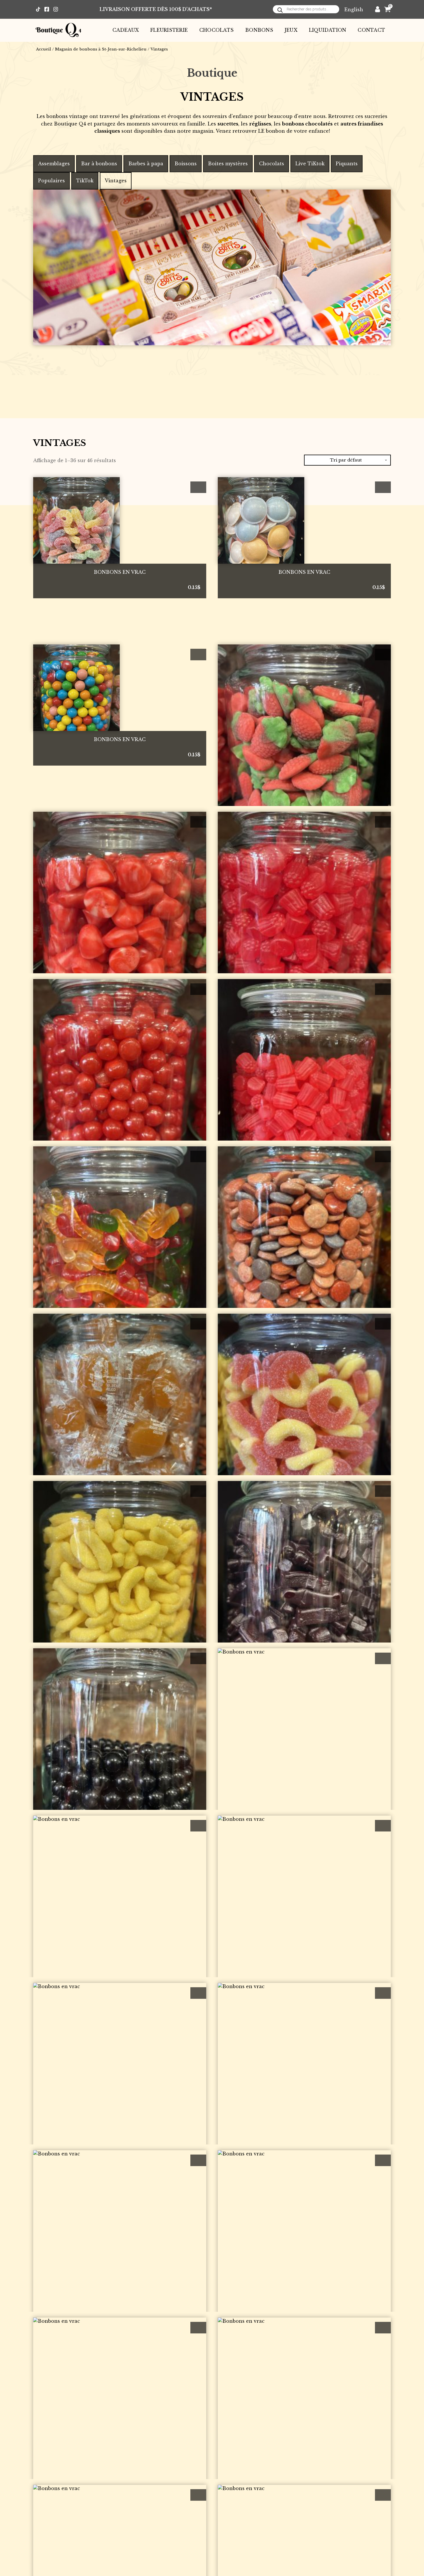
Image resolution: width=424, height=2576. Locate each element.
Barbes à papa (146, 164)
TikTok (85, 181)
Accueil (44, 49)
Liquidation (328, 30)
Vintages (116, 181)
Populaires (51, 181)
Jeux (291, 30)
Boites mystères (228, 164)
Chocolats (216, 30)
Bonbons (259, 30)
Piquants (347, 164)
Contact (371, 30)
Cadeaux (126, 30)
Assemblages (54, 164)
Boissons (186, 164)
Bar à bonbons (99, 164)
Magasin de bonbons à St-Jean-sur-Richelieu (101, 49)
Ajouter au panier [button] (198, 487)
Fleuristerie (169, 30)
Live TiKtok (310, 164)
